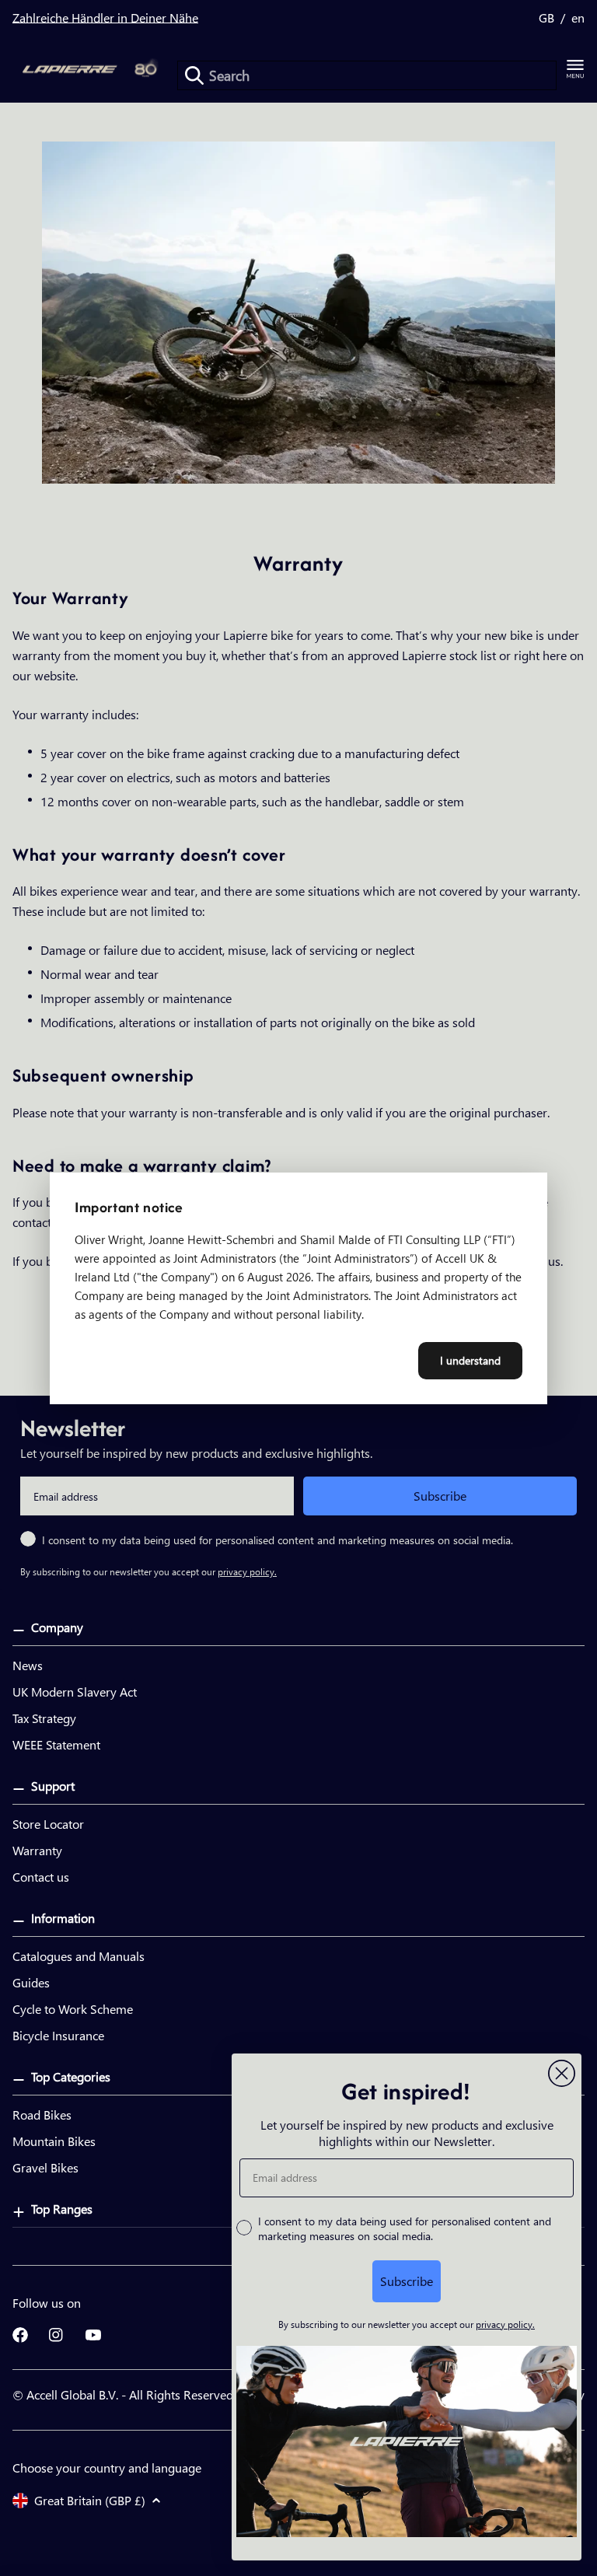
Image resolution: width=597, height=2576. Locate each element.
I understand (470, 1360)
